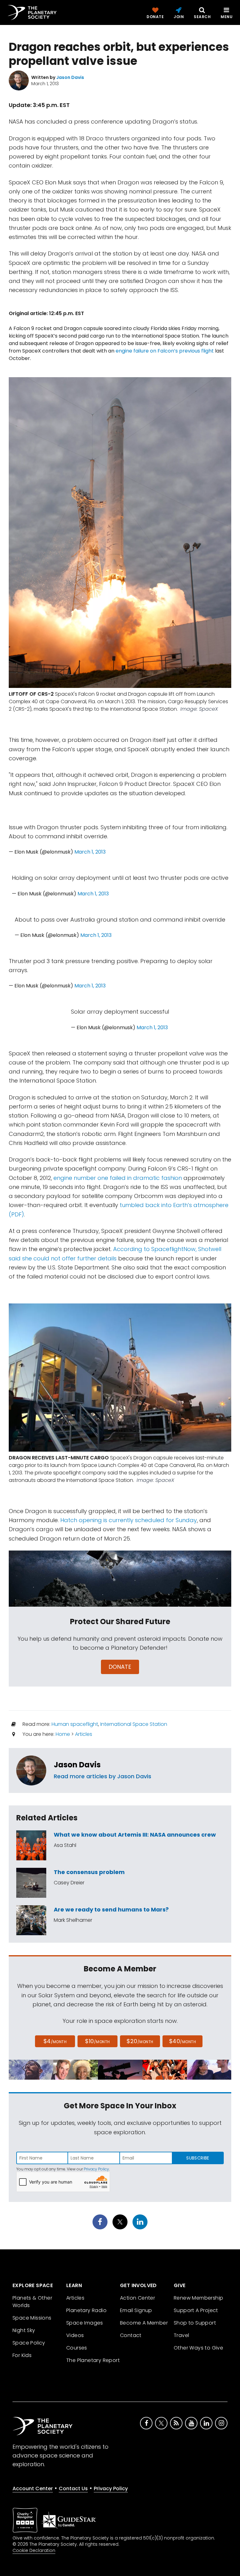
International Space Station (134, 1724)
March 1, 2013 (90, 852)
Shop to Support (195, 2323)
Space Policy (29, 2343)
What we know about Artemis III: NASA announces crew (135, 1835)
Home (63, 1734)
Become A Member (144, 2323)
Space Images (85, 2323)
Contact (131, 2335)
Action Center (137, 2298)
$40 (182, 2041)
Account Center (33, 2488)
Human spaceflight (75, 1724)
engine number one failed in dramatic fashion (118, 1178)
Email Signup (136, 2310)
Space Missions (32, 2318)
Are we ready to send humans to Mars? (111, 1909)
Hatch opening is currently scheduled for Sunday (129, 1520)
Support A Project (196, 2310)
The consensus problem (89, 1872)
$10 (97, 2041)
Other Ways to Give (198, 2348)
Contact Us (73, 2488)
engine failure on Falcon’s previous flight (165, 351)
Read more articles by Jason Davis (102, 1776)
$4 (55, 2041)
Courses (77, 2348)
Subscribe (198, 2158)
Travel (181, 2335)
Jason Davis (77, 1765)
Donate (120, 1667)
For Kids (22, 2355)
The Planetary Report (93, 2360)
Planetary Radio (86, 2310)
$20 (140, 2041)
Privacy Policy (96, 2169)
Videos (75, 2335)
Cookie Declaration (34, 2550)
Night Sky (24, 2330)
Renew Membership (198, 2298)
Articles (84, 1734)
